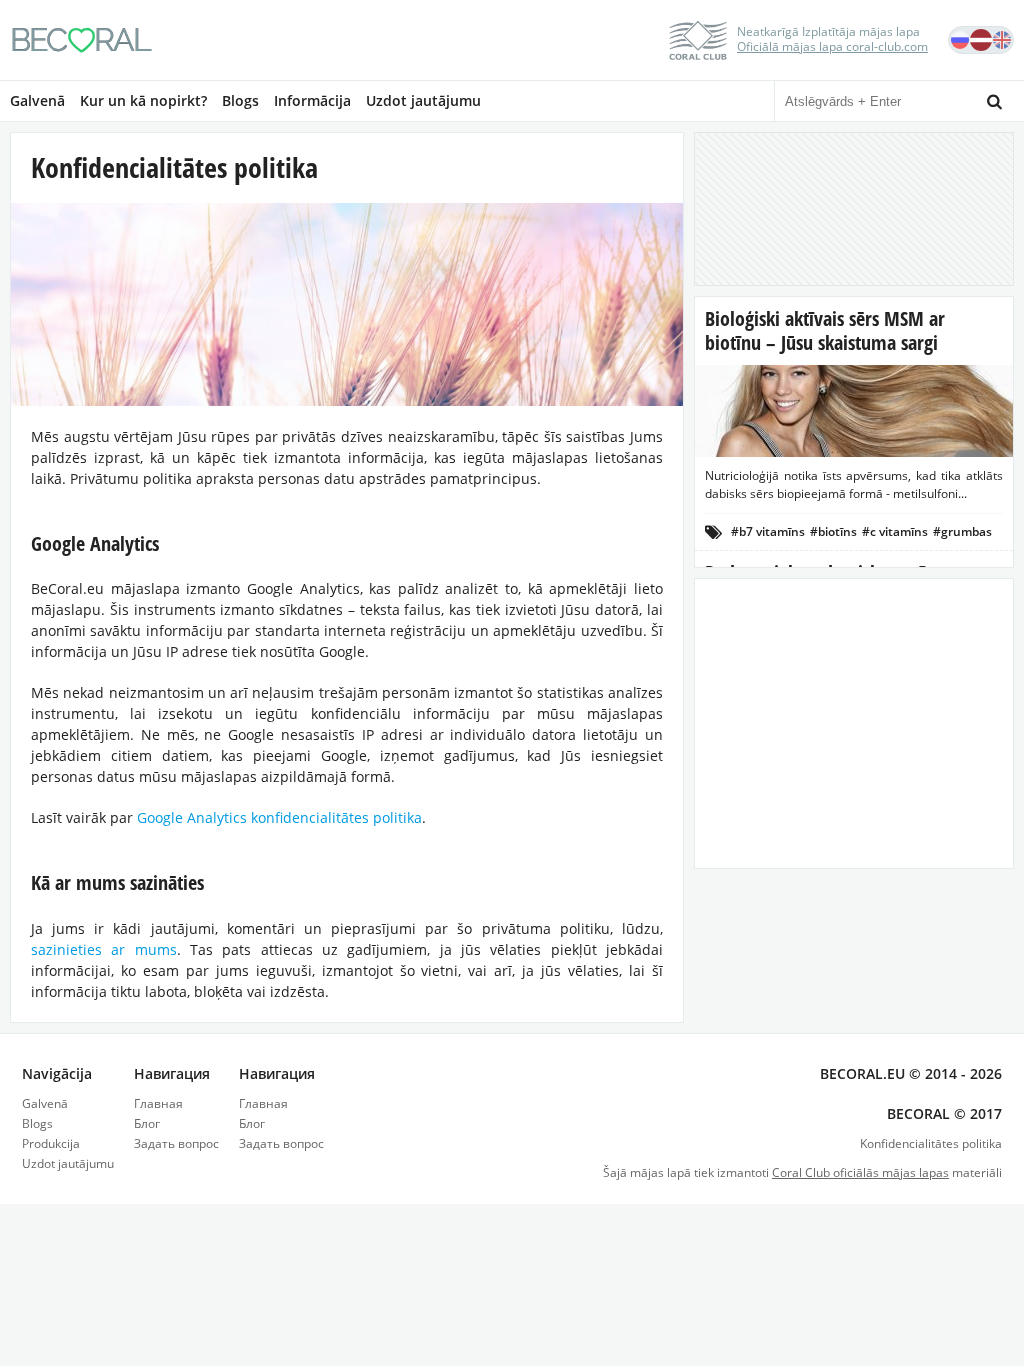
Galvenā (37, 100)
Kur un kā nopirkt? (143, 100)
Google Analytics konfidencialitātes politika (279, 817)
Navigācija (57, 1073)
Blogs (240, 100)
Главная (158, 1103)
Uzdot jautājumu (423, 100)
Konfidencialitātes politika (931, 1143)
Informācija (312, 100)
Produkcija (51, 1143)
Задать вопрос (176, 1143)
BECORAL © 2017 (944, 1113)
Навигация (172, 1073)
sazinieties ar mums (104, 949)
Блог (147, 1123)
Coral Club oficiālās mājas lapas (860, 1172)
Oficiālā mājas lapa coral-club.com (832, 46)
